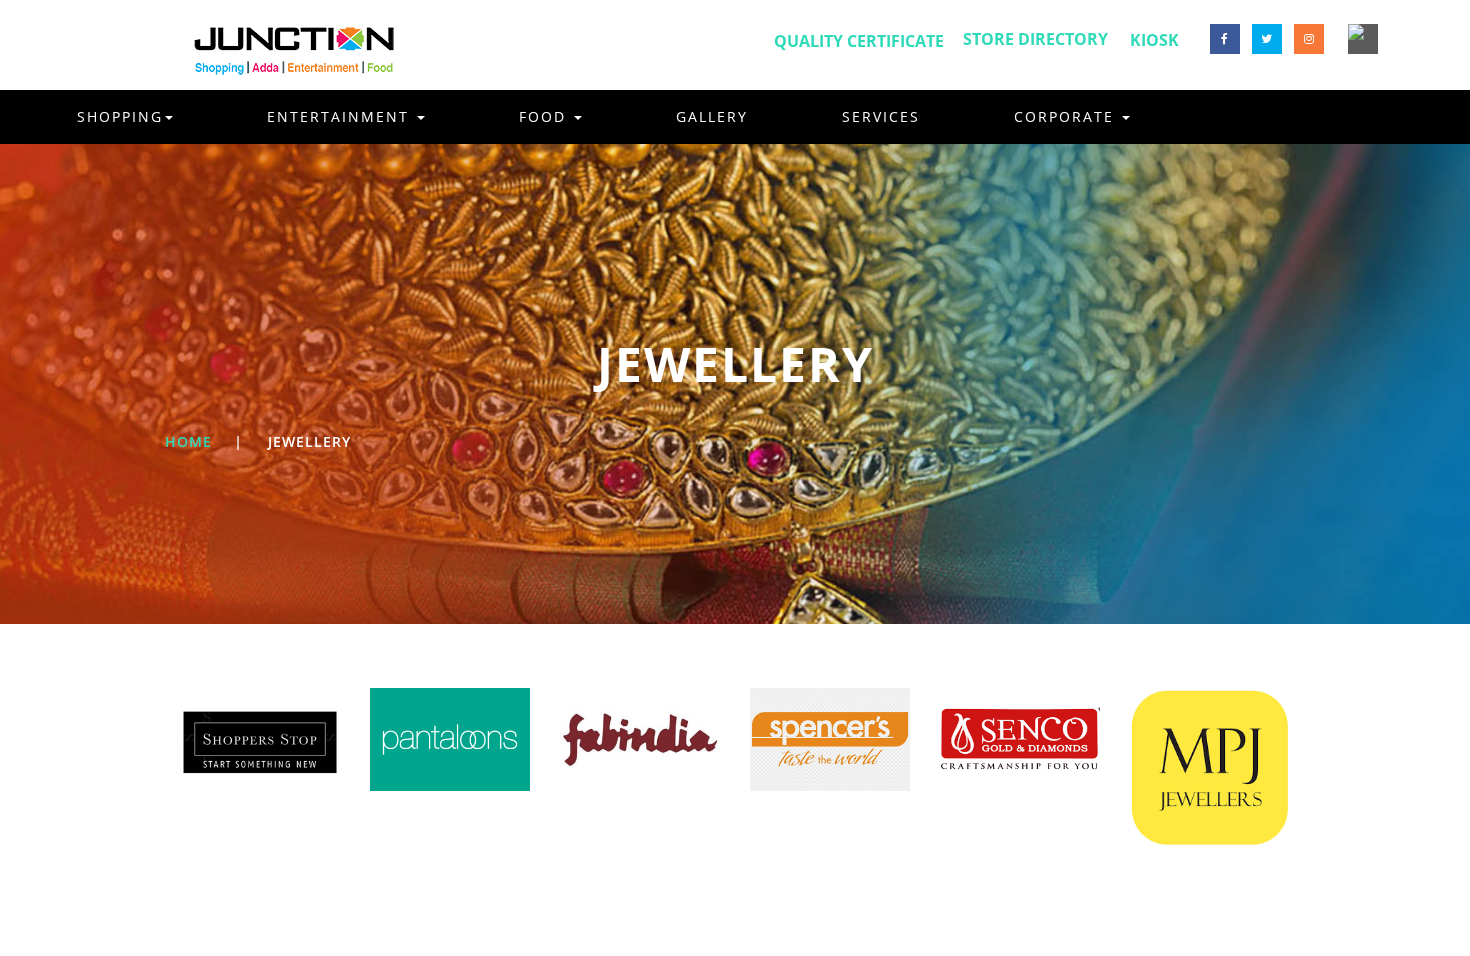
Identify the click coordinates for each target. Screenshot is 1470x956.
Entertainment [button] (341, 116)
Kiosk (1154, 40)
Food (545, 116)
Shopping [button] (120, 116)
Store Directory (1035, 39)
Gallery (712, 116)
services (881, 116)
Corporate (1067, 116)
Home (188, 441)
